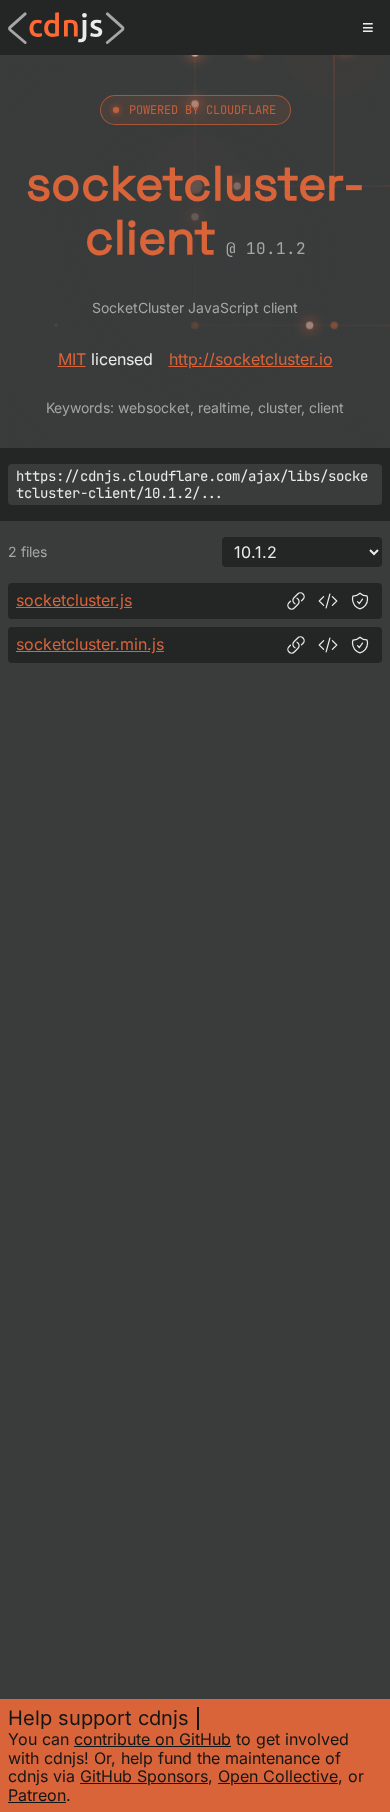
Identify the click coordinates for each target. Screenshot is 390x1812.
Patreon (37, 1795)
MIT (72, 359)
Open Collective (278, 1776)
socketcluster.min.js (90, 644)
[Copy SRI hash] (360, 601)
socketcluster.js (74, 600)
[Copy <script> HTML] (328, 601)
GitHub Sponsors (144, 1776)
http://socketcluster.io (251, 359)
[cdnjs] (66, 28)
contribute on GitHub (152, 1739)
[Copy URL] (296, 601)
